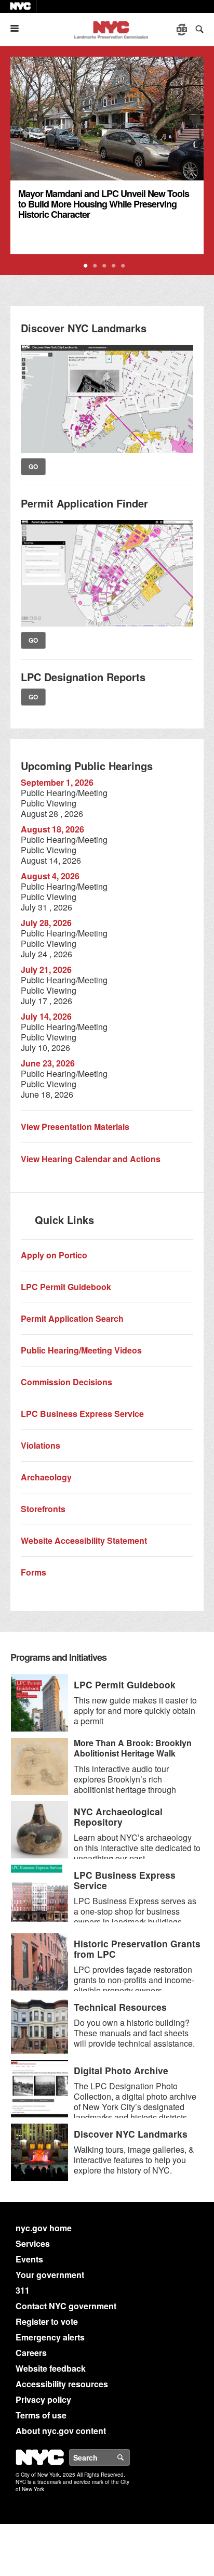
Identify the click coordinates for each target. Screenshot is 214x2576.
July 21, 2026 (46, 970)
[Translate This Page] (183, 30)
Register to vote (47, 2321)
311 (23, 2290)
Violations (41, 1445)
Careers (31, 2353)
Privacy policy (43, 2399)
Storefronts (43, 1509)
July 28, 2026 (46, 923)
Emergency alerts (50, 2337)
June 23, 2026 (48, 1063)
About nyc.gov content (61, 2431)
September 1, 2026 (57, 782)
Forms (34, 1572)
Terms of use (41, 2415)
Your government (50, 2275)
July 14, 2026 (46, 1016)
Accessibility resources (62, 2384)
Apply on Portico (54, 1255)
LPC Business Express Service (82, 1414)
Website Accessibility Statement (84, 1540)
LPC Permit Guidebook (66, 1287)
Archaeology (46, 1477)
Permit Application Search (72, 1318)
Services (33, 2243)
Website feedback (51, 2368)
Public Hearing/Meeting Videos (81, 1350)
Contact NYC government (66, 2306)
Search (129, 2457)
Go (33, 466)
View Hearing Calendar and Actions (91, 1159)
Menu (19, 28)
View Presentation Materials (75, 1127)
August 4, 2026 (50, 876)
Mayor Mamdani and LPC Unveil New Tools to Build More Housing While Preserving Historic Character (104, 204)
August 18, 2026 (52, 829)
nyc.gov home (44, 2228)
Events (29, 2259)
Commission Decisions (66, 1382)
